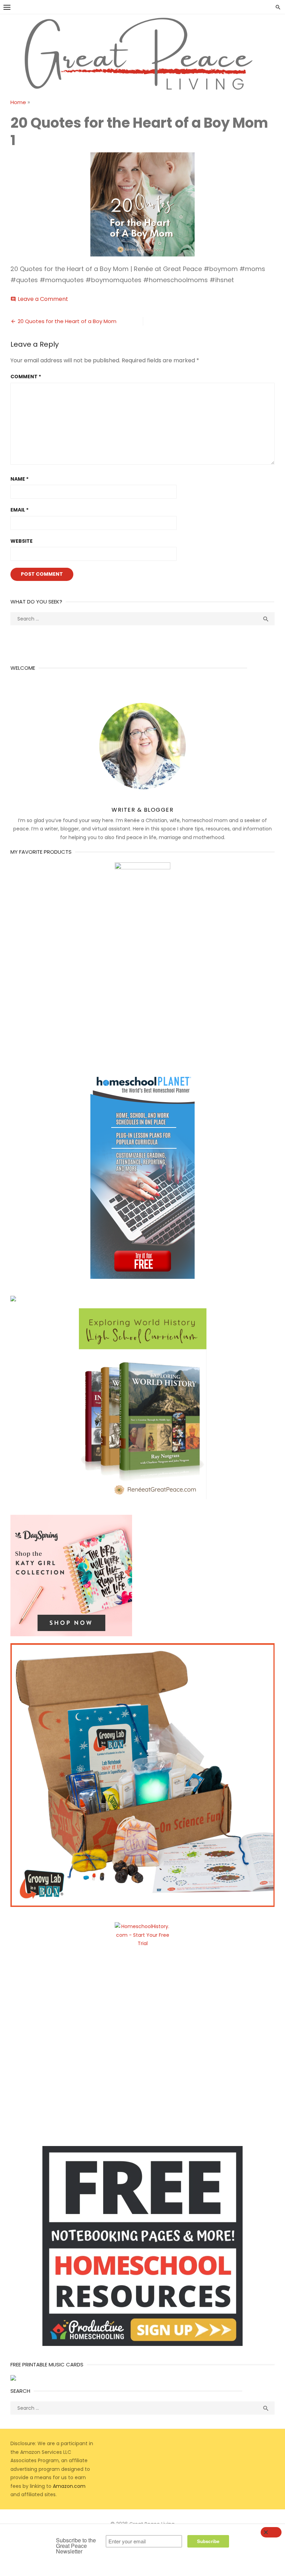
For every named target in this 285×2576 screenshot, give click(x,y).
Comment (26, 377)
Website (22, 541)
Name (19, 479)
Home (18, 102)
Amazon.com (69, 2486)
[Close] (271, 2532)
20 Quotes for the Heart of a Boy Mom (67, 321)
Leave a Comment (43, 299)
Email (19, 510)
